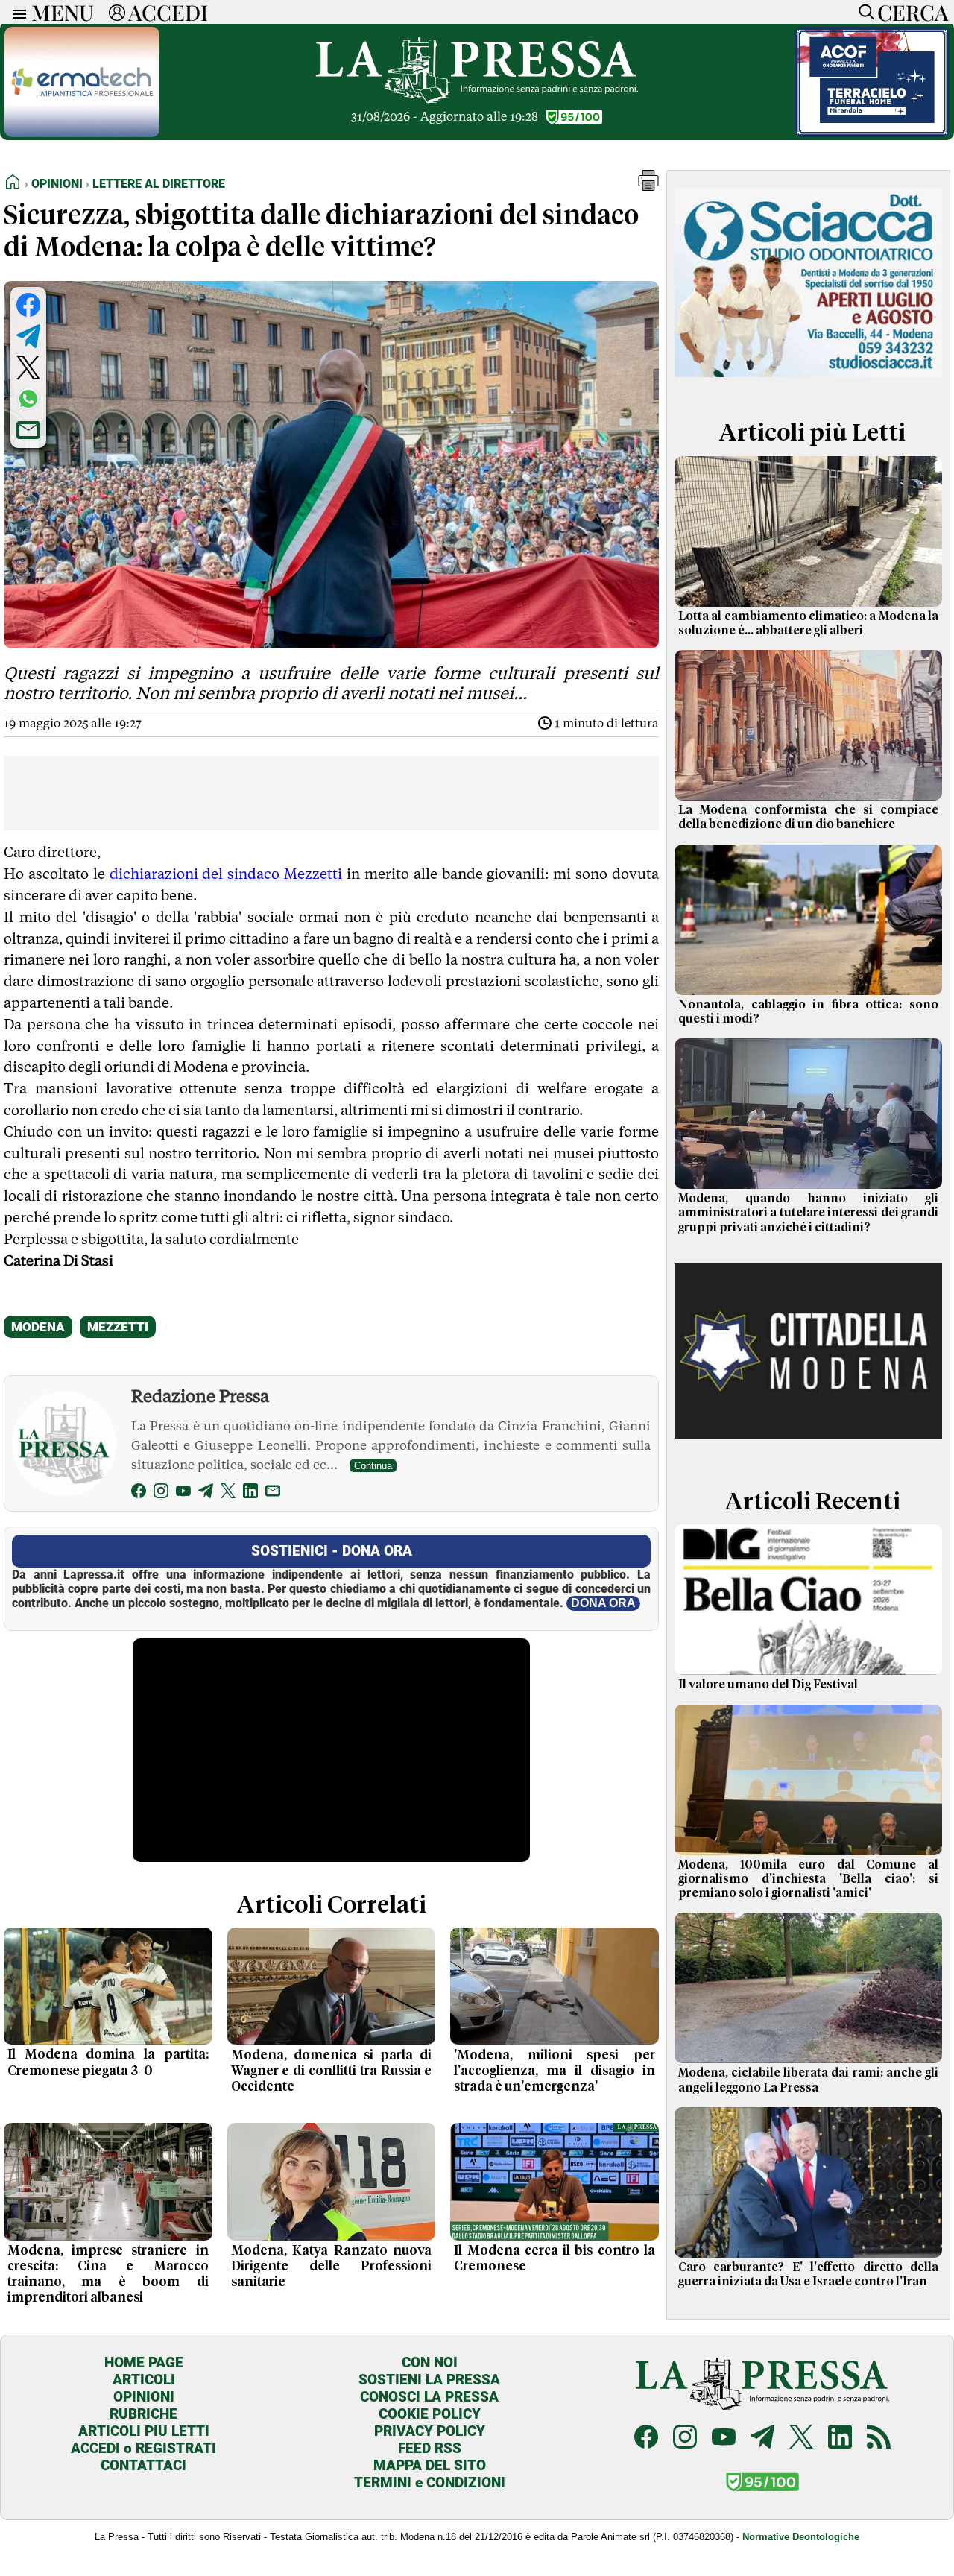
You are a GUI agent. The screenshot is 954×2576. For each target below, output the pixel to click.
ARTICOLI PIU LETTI (144, 2431)
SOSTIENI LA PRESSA (429, 2380)
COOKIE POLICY (430, 2414)
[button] (648, 187)
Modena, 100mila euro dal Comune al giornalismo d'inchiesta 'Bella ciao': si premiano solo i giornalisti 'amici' (808, 1879)
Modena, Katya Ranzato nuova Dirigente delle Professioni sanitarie (332, 2267)
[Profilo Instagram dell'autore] (161, 1493)
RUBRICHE (143, 2414)
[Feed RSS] (879, 2438)
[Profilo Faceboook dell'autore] (139, 1493)
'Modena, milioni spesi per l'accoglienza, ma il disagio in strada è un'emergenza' (555, 2071)
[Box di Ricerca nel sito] (863, 12)
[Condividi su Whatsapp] (28, 399)
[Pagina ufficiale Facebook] (646, 2438)
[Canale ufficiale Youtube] (724, 2438)
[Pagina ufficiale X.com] (801, 2438)
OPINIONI (144, 2397)
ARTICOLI (144, 2380)
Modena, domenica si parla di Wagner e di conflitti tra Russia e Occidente (332, 2071)
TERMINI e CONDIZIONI (430, 2482)
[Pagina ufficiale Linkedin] (840, 2438)
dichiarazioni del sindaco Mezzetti (226, 874)
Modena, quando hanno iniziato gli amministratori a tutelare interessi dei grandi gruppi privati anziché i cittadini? (808, 1213)
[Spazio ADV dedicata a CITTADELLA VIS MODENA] (808, 1452)
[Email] (273, 1493)
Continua (373, 1466)
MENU (63, 12)
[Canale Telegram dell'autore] (206, 1493)
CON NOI (430, 2362)
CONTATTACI (143, 2465)
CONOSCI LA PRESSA (429, 2397)
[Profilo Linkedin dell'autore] (250, 1493)
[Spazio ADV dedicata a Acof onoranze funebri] (872, 133)
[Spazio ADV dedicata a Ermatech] (82, 133)
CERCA (913, 12)
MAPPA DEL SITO (430, 2465)
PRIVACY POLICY (430, 2431)
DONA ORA (603, 1603)
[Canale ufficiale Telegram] (762, 2438)
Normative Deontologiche (801, 2537)
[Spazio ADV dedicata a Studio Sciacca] (808, 383)
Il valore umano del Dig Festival (768, 1685)
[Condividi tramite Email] (28, 430)
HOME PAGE (144, 2362)
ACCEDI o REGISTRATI (143, 2448)
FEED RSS (430, 2448)
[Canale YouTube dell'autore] (183, 1493)
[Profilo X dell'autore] (228, 1493)
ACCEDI (168, 12)
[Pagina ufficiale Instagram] (685, 2438)
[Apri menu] (16, 12)
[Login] (117, 12)
